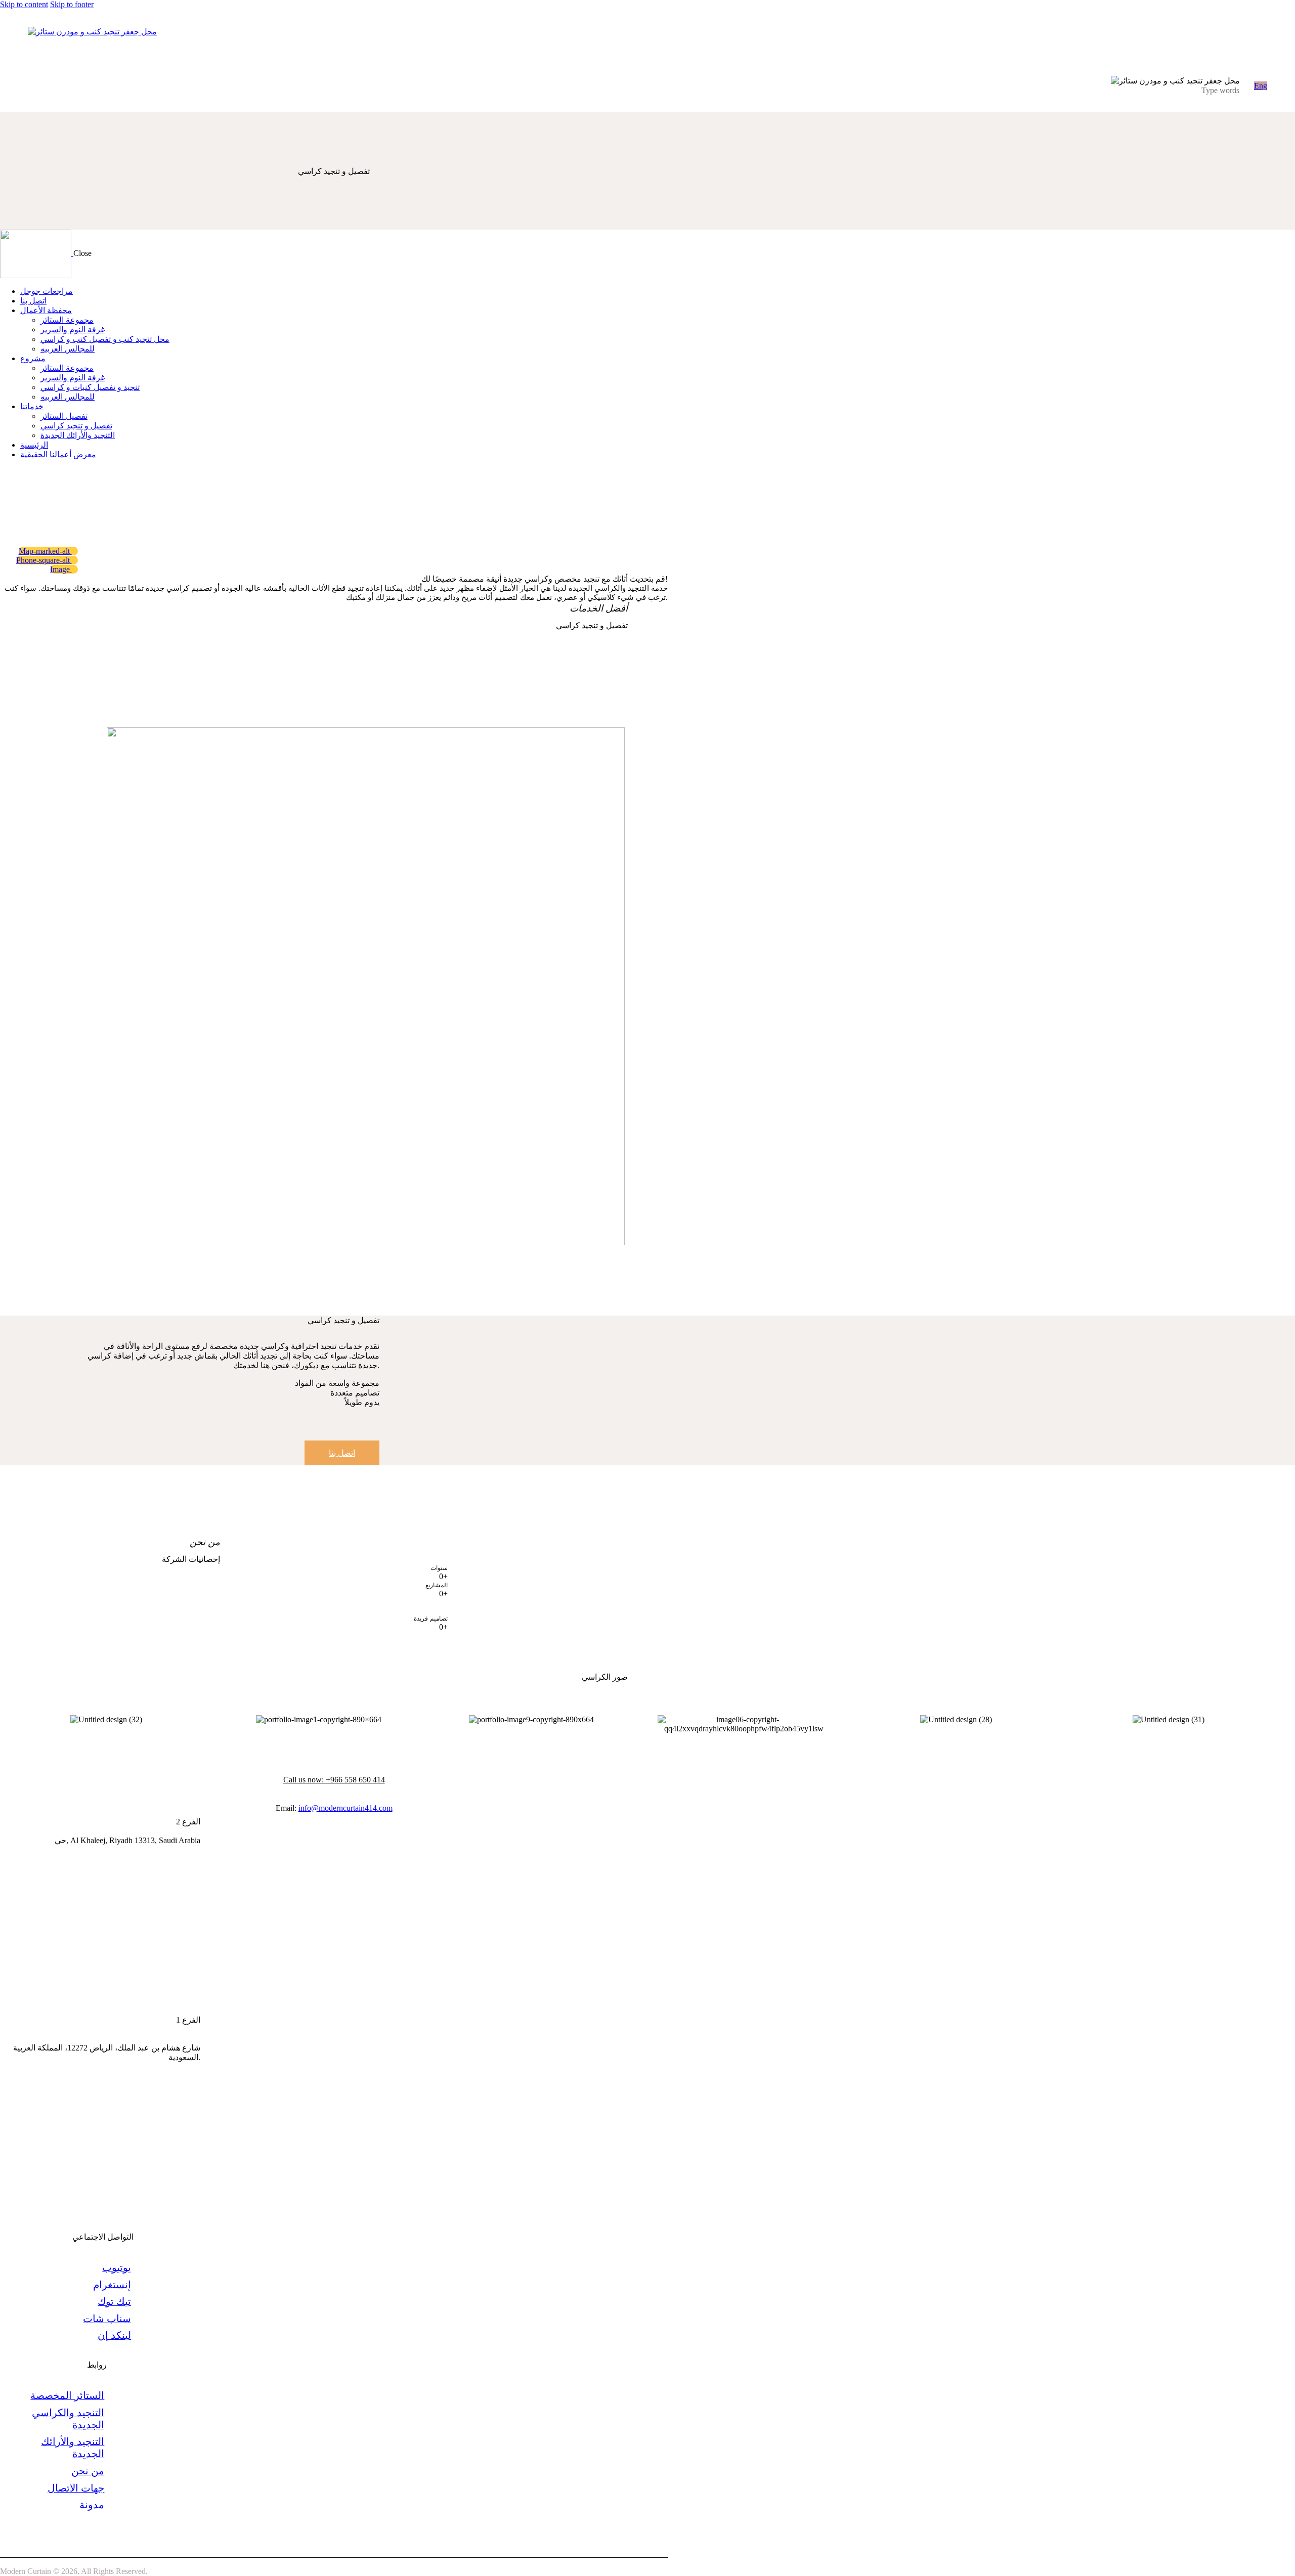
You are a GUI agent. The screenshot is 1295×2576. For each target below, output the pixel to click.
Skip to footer (72, 4)
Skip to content (24, 4)
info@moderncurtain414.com (346, 1808)
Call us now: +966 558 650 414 (334, 1780)
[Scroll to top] (1267, 2561)
